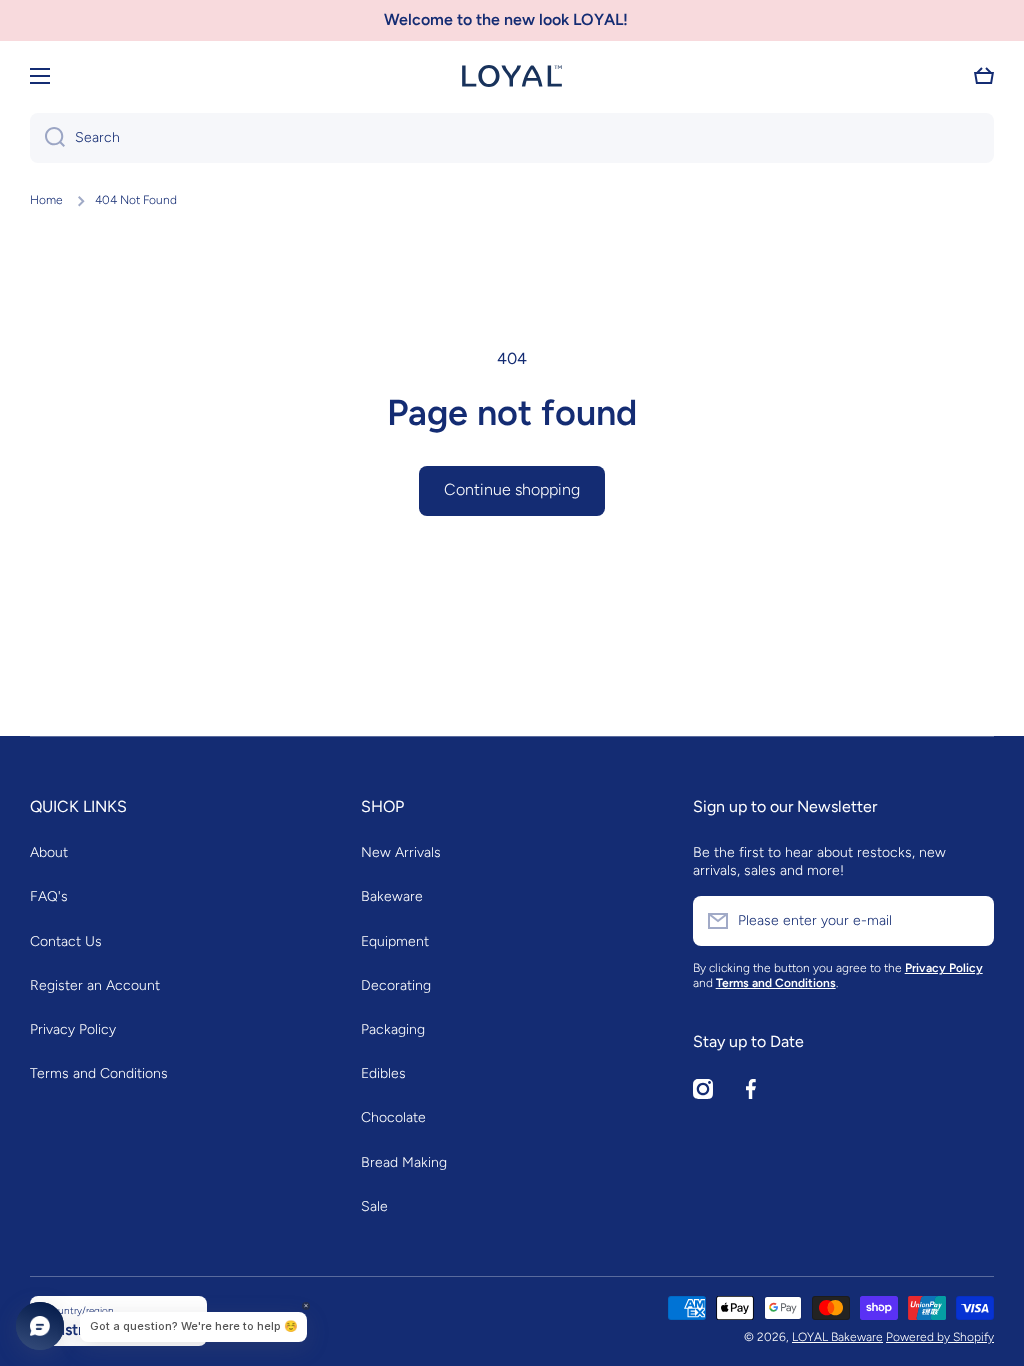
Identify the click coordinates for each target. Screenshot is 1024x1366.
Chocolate (393, 1117)
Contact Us (66, 941)
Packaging (393, 1029)
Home (46, 200)
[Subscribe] (969, 921)
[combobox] (512, 138)
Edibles (383, 1073)
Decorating (396, 985)
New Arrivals (401, 852)
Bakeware (392, 896)
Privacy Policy (73, 1029)
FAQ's (49, 896)
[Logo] (512, 76)
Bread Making (404, 1162)
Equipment (395, 941)
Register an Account (95, 985)
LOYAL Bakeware (837, 1337)
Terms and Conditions (99, 1073)
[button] (984, 76)
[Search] (47, 138)
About (49, 852)
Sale (374, 1206)
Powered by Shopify (940, 1337)
